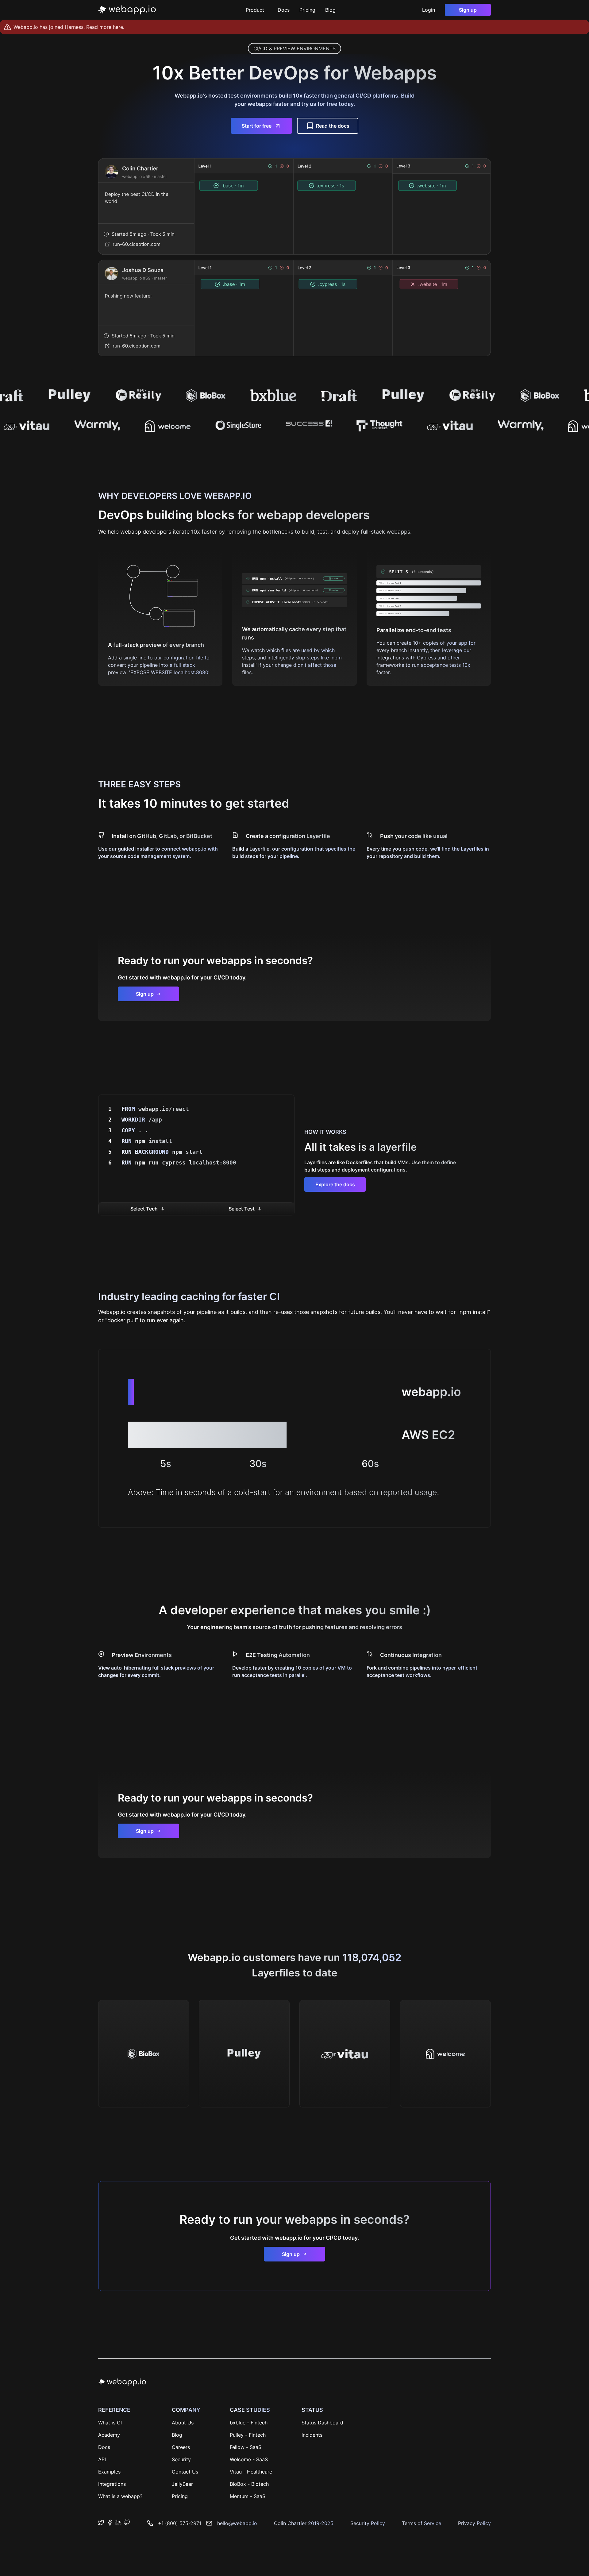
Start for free (257, 126)
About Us (183, 2423)
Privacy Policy (474, 2523)
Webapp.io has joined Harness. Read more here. (69, 27)
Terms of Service (422, 2523)
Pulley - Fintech (248, 2435)
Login (429, 10)
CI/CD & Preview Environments (294, 48)
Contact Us (185, 2472)
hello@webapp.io (237, 2523)
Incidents (312, 2435)
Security (181, 2459)
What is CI (110, 2423)
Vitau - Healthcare (251, 2472)
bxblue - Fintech (249, 2423)
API (102, 2459)
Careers (181, 2447)
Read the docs (333, 126)
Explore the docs (335, 1184)
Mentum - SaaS (248, 2496)
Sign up (468, 10)
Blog (330, 10)
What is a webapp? (120, 2496)
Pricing (307, 10)
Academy (109, 2435)
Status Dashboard (322, 2423)
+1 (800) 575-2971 (180, 2523)
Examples (109, 2472)
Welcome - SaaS (249, 2459)
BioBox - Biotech (249, 2484)
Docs (284, 10)
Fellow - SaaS (246, 2447)
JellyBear (182, 2484)
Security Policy (368, 2523)
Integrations (112, 2484)
